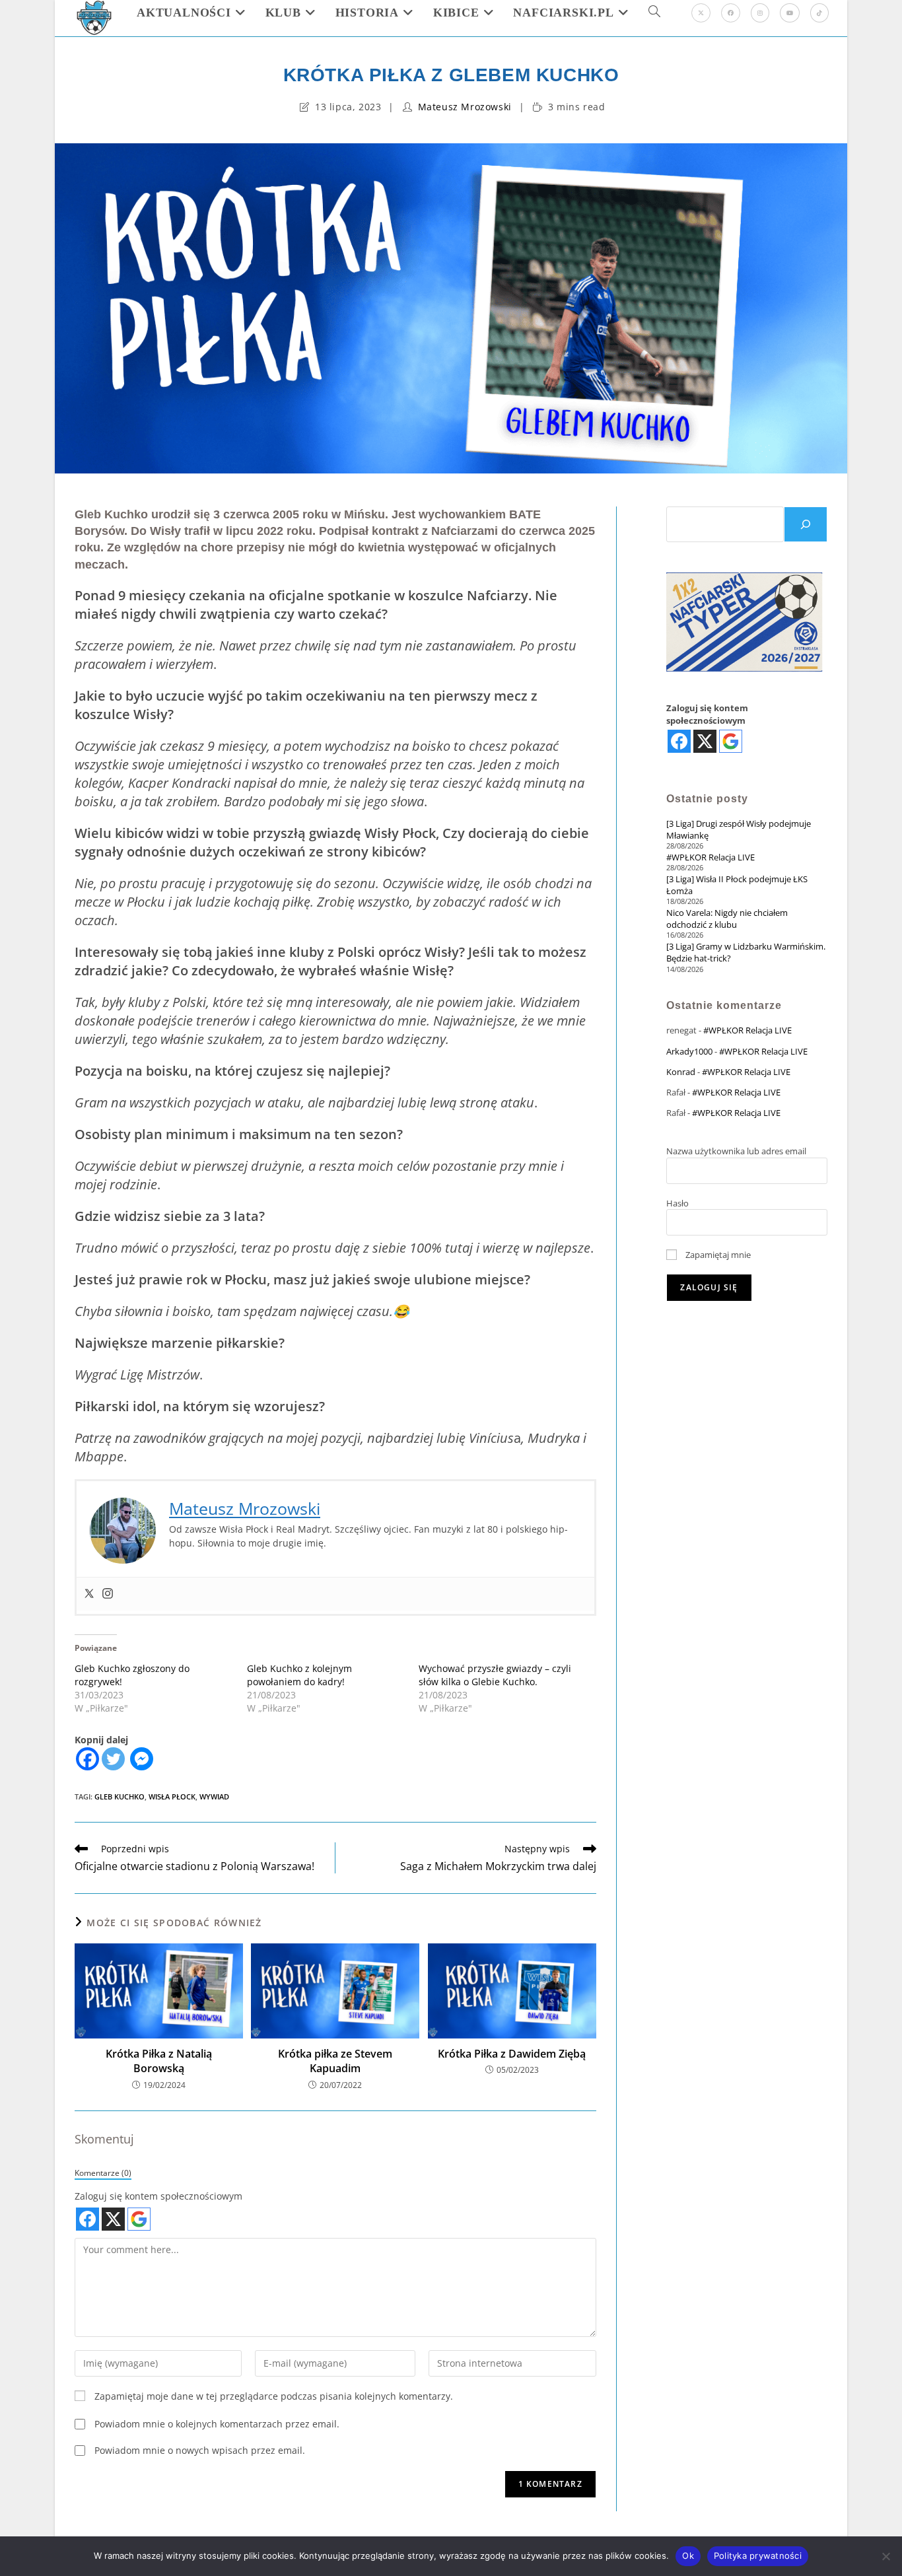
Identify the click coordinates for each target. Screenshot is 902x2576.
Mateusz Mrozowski (465, 107)
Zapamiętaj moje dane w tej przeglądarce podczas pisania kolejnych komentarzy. (274, 2396)
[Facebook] (731, 13)
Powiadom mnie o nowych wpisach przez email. (200, 2450)
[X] (701, 13)
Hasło (677, 1203)
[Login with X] (113, 2219)
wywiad (214, 1796)
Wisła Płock (172, 1796)
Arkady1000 (689, 1051)
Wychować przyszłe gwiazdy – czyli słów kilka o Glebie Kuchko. (495, 1675)
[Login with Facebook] (87, 2219)
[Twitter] (89, 1594)
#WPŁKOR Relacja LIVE (711, 857)
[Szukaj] (806, 524)
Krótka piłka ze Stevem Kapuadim (335, 2061)
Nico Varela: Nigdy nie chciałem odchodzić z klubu (727, 919)
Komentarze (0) (103, 2173)
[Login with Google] (139, 2219)
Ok (688, 2556)
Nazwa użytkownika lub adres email (736, 1151)
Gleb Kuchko (120, 1796)
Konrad (681, 1072)
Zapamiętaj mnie (717, 1255)
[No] (885, 2556)
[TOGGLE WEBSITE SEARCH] (654, 13)
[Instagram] (760, 13)
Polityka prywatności (758, 2556)
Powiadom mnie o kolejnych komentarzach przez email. (217, 2424)
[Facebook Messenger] (142, 1759)
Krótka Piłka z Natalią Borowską (159, 2061)
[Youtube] (790, 13)
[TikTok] (819, 13)
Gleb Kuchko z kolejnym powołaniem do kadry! (299, 1675)
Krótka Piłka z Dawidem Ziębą (512, 2054)
